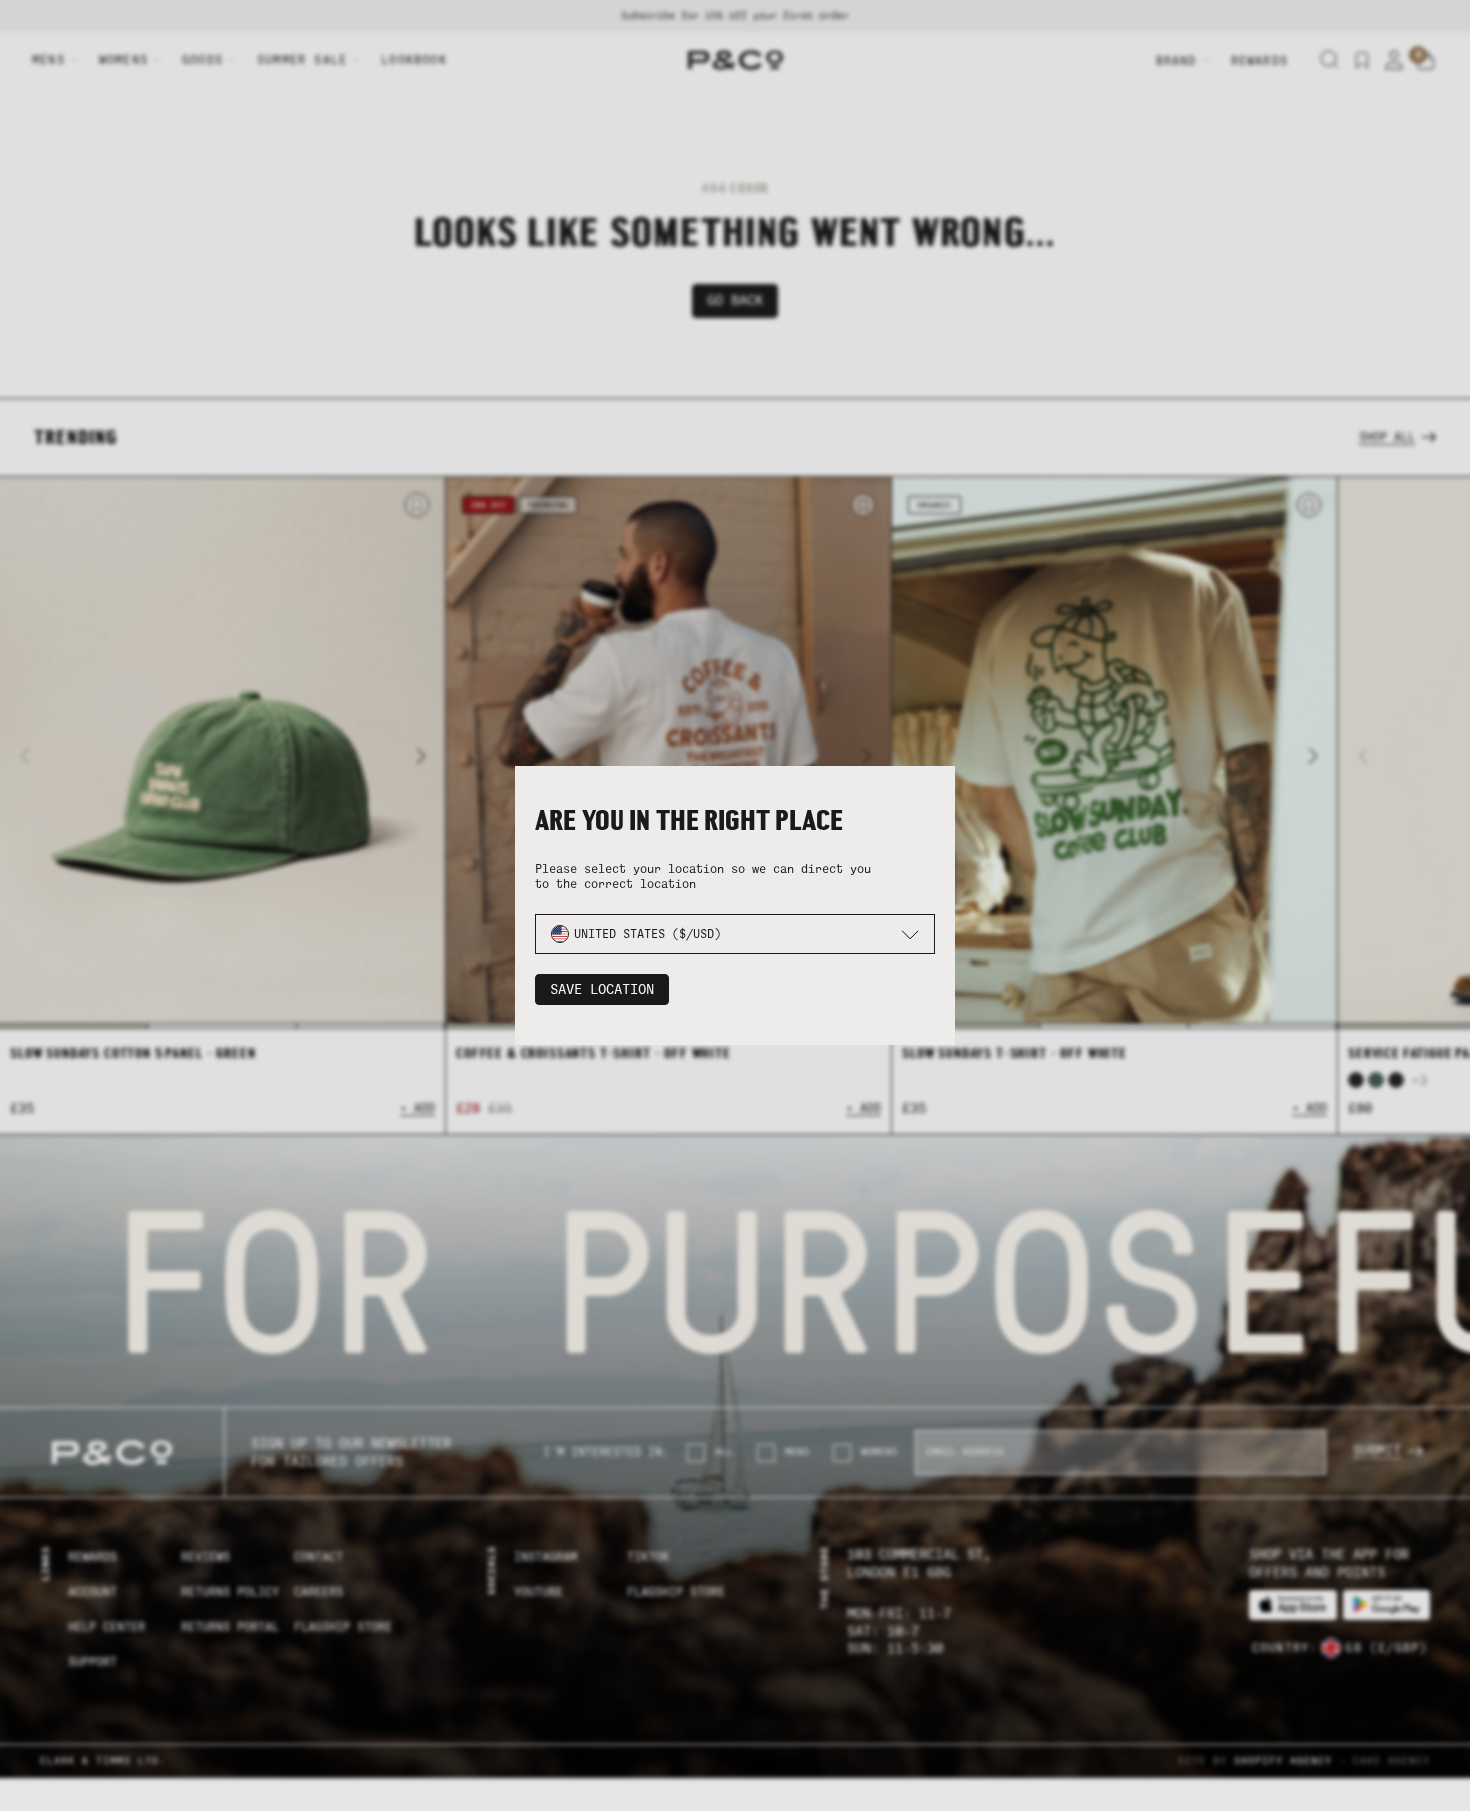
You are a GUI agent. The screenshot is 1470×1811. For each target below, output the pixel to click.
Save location (602, 989)
